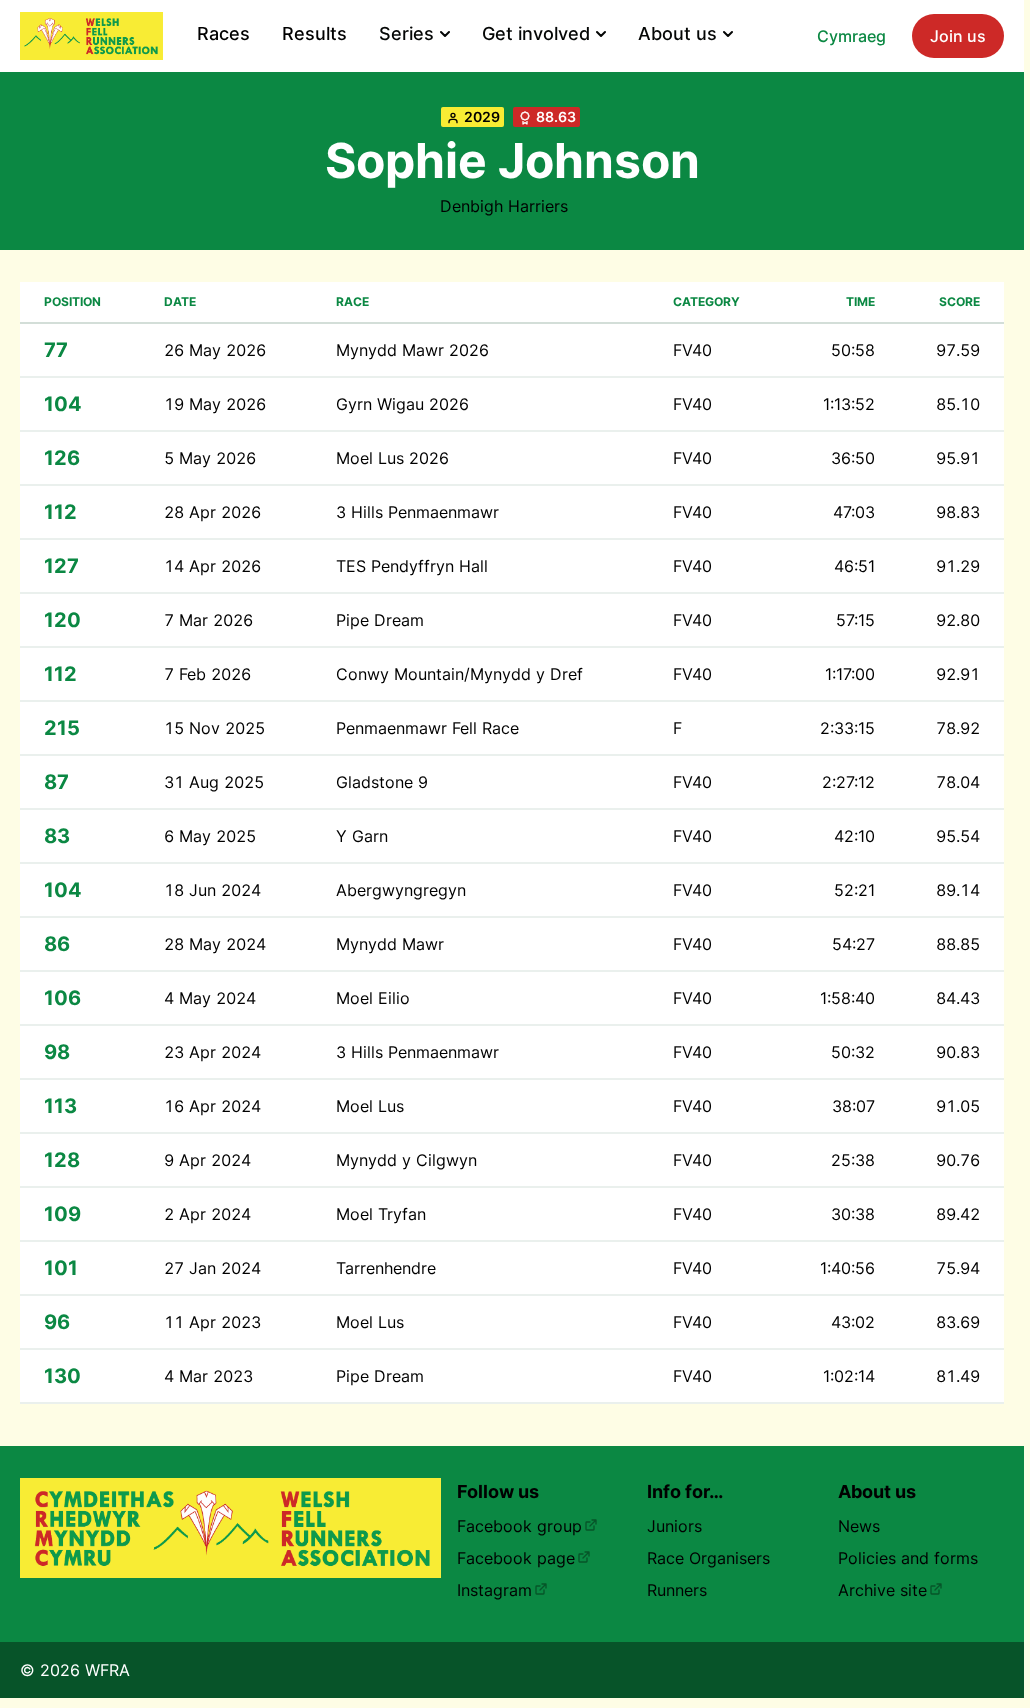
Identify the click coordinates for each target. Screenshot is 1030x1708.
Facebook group (519, 1526)
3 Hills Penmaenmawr (417, 512)
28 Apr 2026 (212, 512)
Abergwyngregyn (401, 890)
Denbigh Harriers (504, 206)
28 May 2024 (215, 944)
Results (314, 33)
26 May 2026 (215, 350)
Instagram (494, 1590)
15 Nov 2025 (214, 728)
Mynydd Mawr (390, 944)
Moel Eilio (373, 998)
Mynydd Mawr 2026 (412, 350)
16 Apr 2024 (212, 1106)
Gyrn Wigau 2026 (402, 404)
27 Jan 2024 (212, 1268)
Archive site (882, 1590)
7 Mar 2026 (208, 620)
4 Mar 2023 (208, 1376)
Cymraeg (851, 36)
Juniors (674, 1526)
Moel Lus (370, 1106)
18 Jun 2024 (212, 890)
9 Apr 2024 (207, 1160)
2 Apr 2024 (207, 1214)
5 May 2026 (210, 458)
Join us (958, 36)
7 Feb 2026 (207, 674)
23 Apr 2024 (212, 1052)
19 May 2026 (215, 404)
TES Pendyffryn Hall (412, 566)
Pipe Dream (380, 620)
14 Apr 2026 (212, 566)
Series (406, 33)
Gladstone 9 (382, 782)
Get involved (536, 33)
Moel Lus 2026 (392, 458)
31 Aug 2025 (214, 782)
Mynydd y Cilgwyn (406, 1160)
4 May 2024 (210, 998)
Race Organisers (708, 1558)
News (859, 1526)
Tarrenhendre (386, 1268)
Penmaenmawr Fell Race (427, 728)
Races (223, 33)
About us (677, 33)
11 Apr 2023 (212, 1322)
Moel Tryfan (381, 1214)
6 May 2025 (210, 836)
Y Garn (362, 836)
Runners (677, 1590)
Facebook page (516, 1558)
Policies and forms (908, 1558)
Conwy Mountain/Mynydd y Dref (459, 674)
